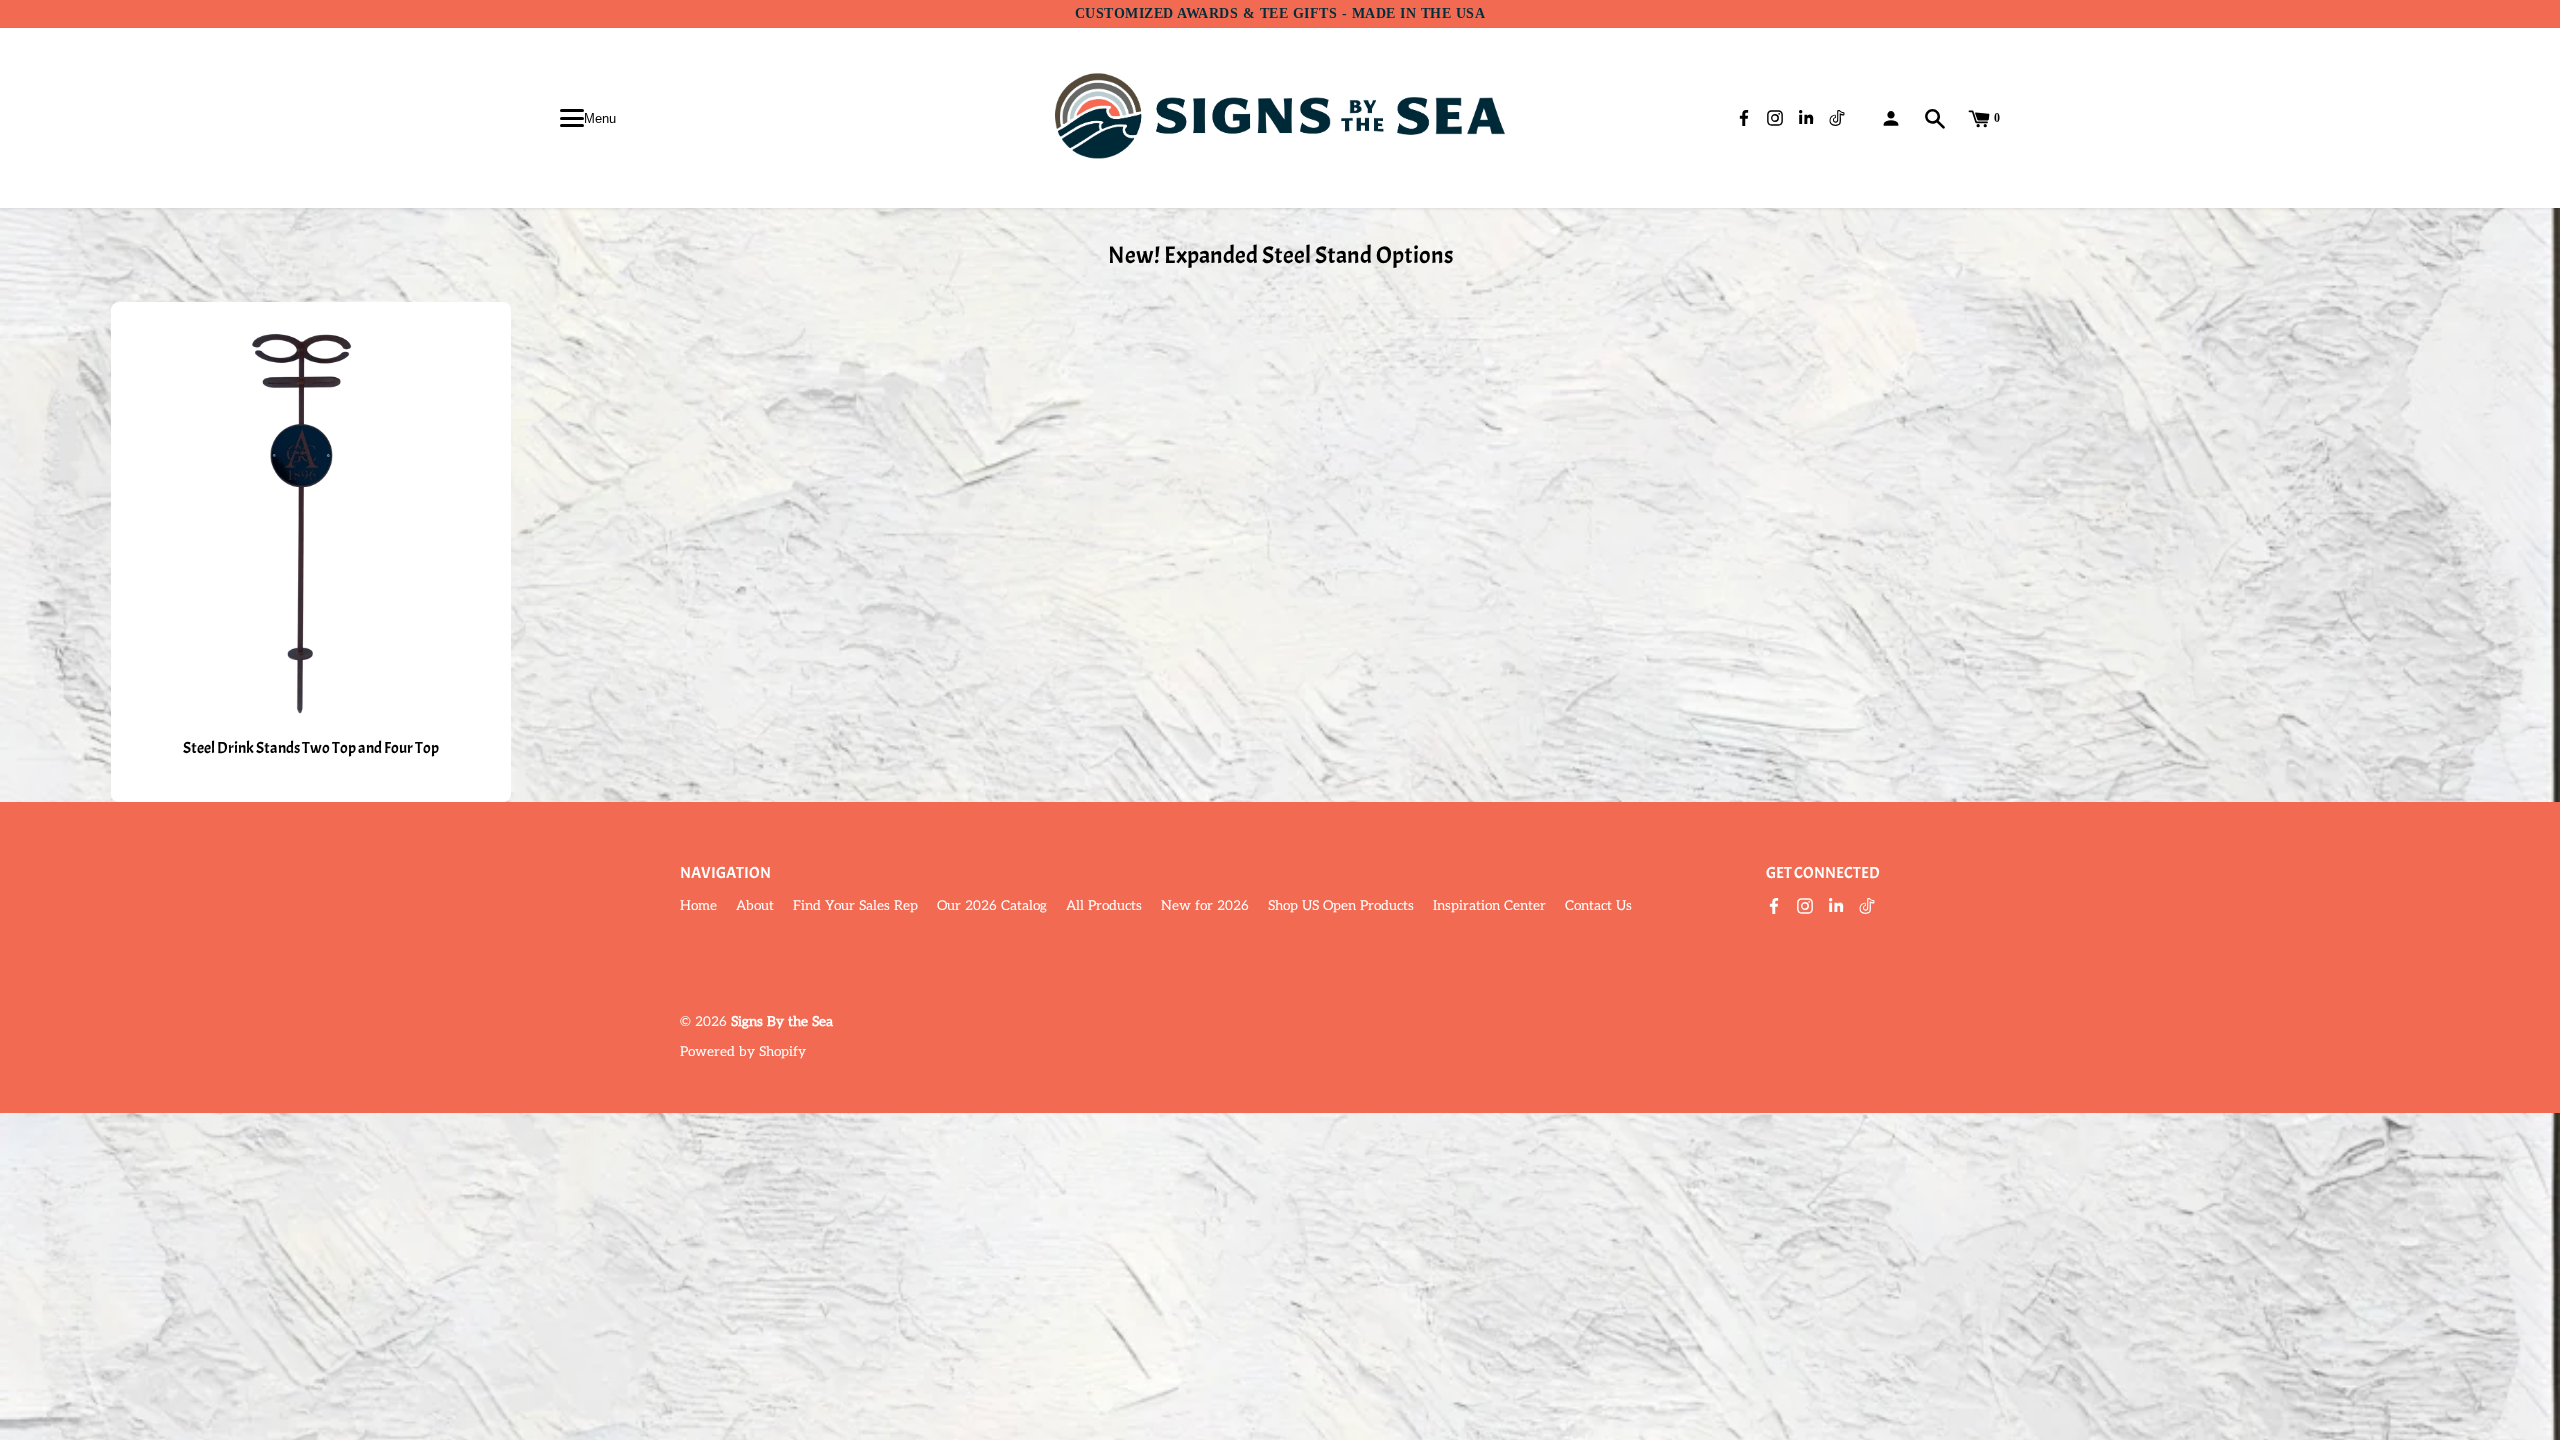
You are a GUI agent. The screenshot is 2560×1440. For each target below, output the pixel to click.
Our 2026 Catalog (992, 906)
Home (698, 906)
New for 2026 (1205, 906)
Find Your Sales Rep (855, 906)
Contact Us (1598, 906)
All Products (1104, 906)
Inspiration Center (1489, 906)
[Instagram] (1805, 908)
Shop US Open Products (1341, 906)
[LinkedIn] (1836, 908)
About (755, 906)
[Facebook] (1774, 908)
